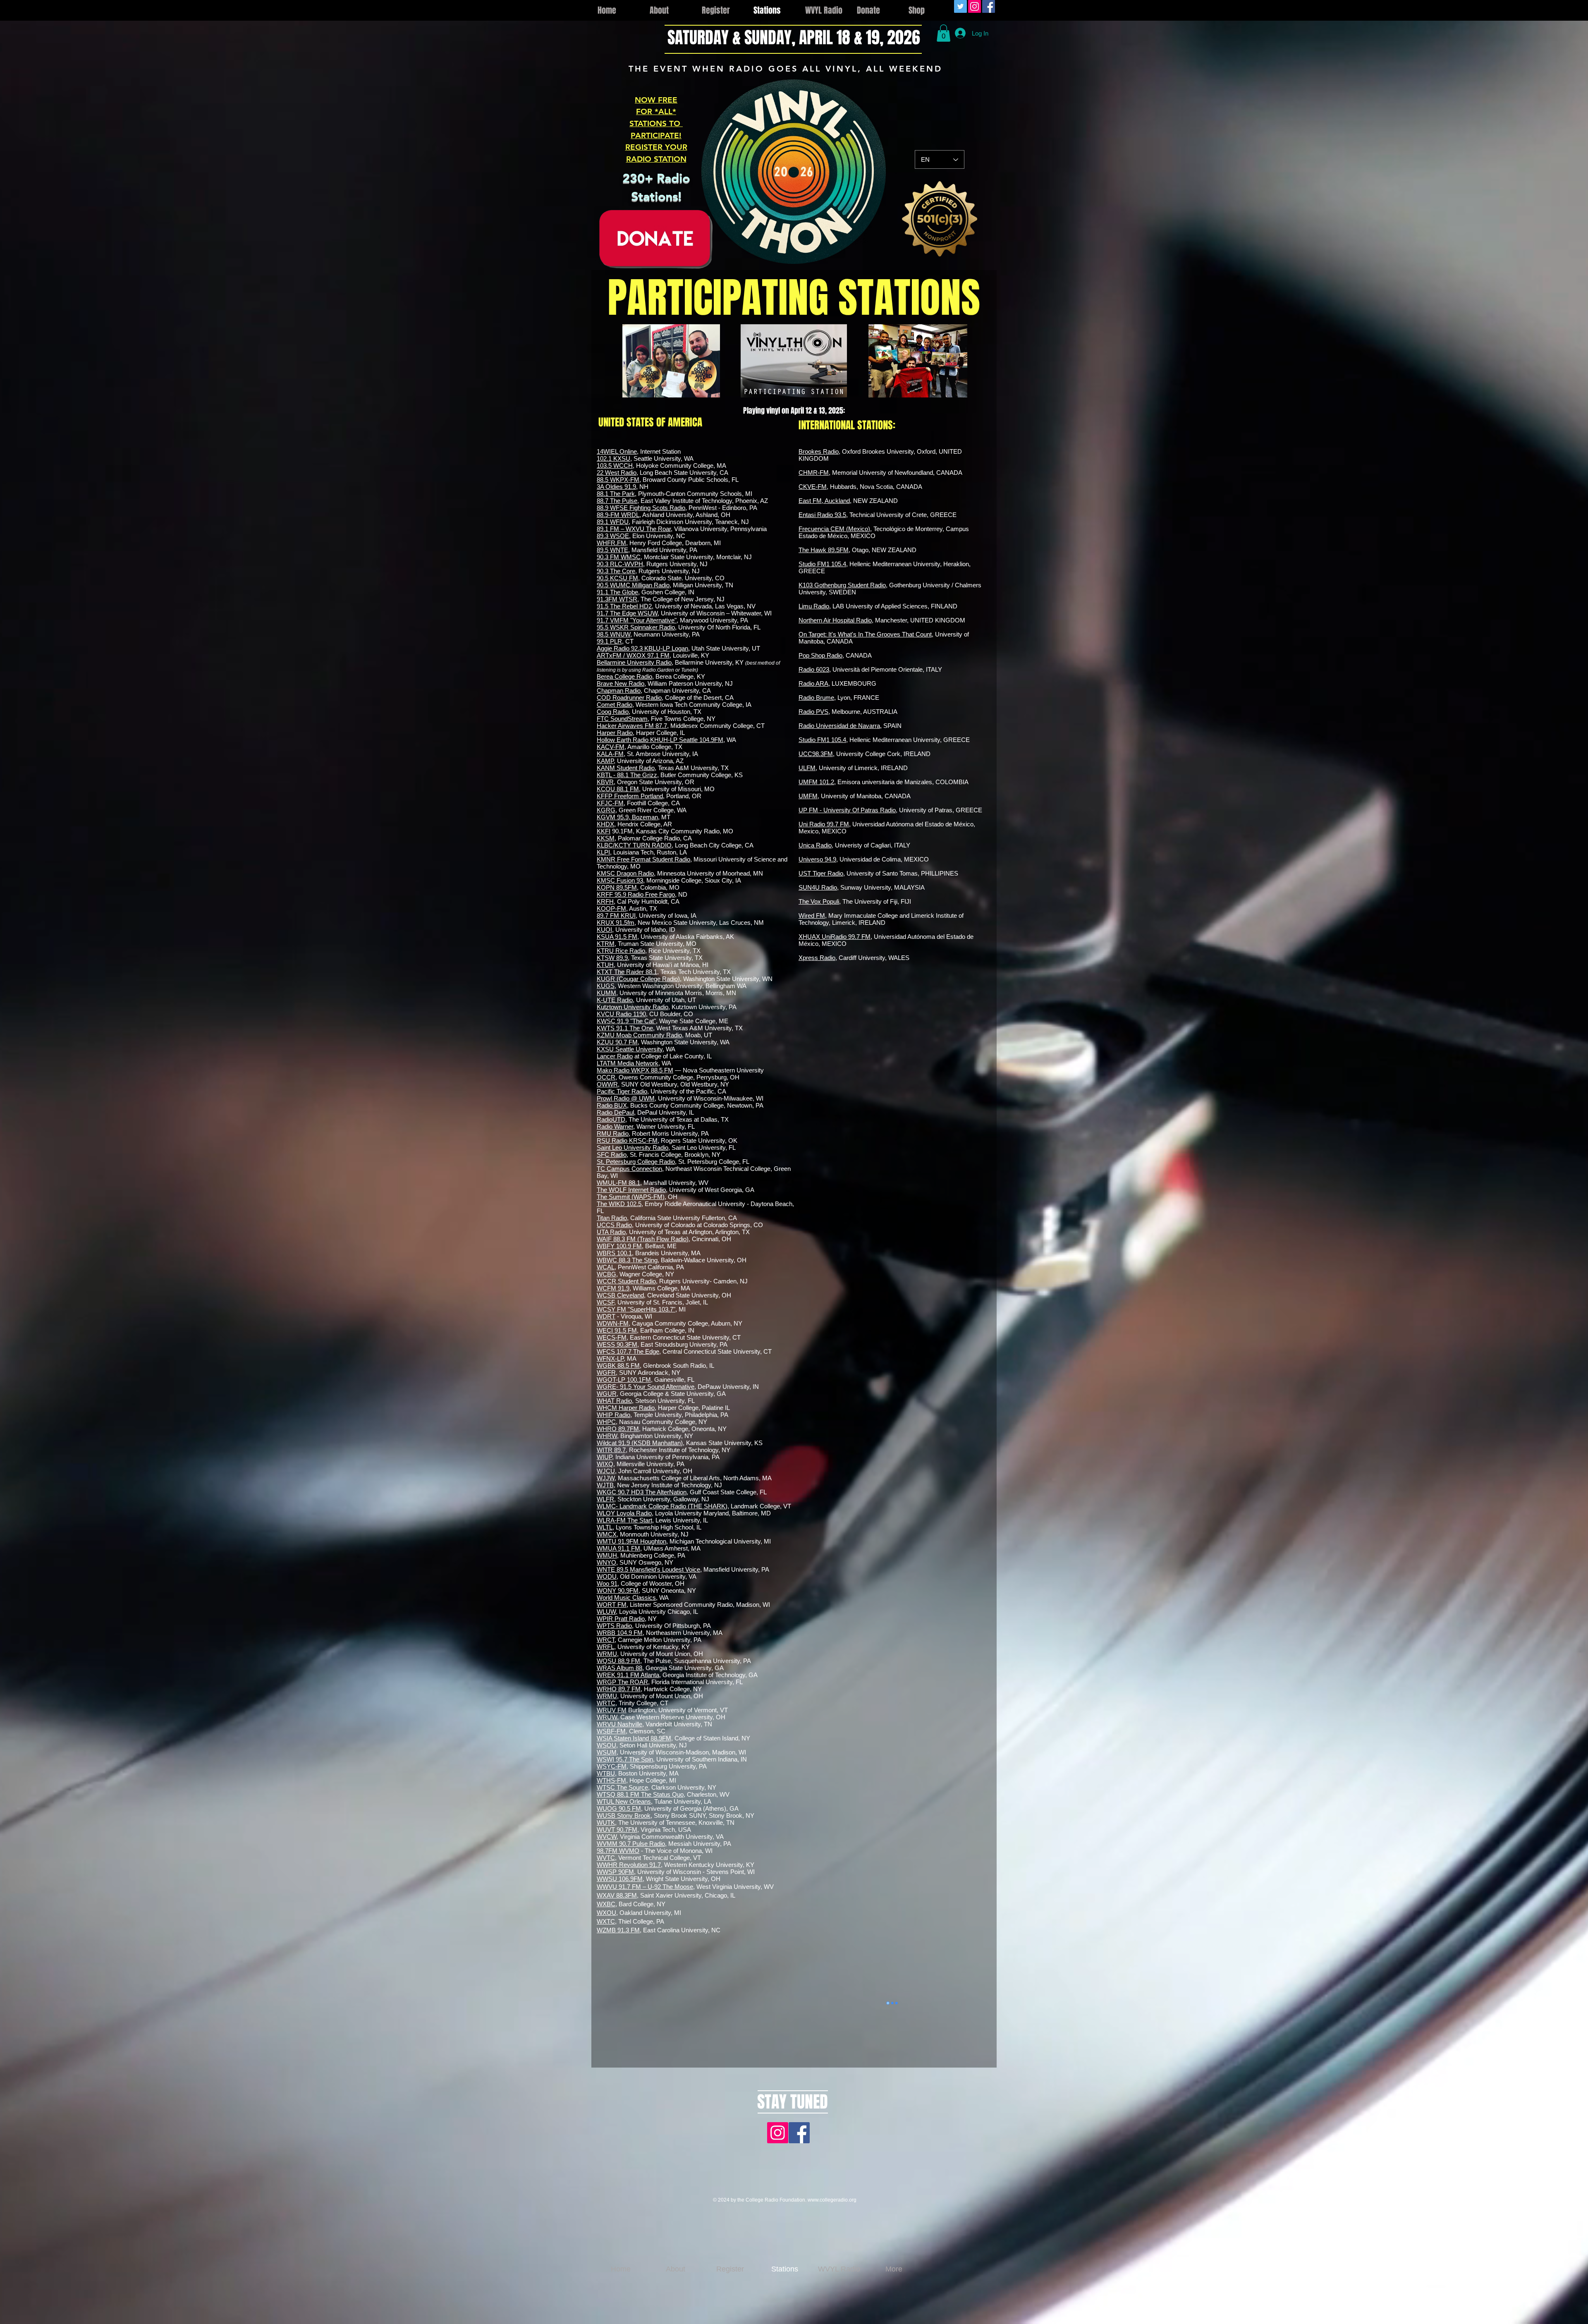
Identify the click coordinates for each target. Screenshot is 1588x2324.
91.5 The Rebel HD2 (624, 606)
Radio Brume (816, 698)
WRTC (606, 1703)
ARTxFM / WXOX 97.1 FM (633, 655)
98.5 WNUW (613, 634)
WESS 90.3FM (617, 1344)
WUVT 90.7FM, (618, 1830)
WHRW (607, 1436)
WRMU (607, 1654)
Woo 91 (607, 1583)
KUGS (606, 986)
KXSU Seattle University (630, 1049)
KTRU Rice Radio (621, 951)
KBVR (605, 782)
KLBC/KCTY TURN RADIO (634, 845)
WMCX (607, 1534)
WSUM (607, 1752)
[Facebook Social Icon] (989, 6)
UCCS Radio (614, 1225)
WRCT (606, 1640)
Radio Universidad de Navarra (839, 726)
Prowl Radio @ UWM (626, 1098)
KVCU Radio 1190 (621, 1014)
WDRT (606, 1316)
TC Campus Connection (629, 1169)
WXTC (606, 1921)
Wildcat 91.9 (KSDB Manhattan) (640, 1443)
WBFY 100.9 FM (619, 1246)
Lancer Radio (615, 1056)
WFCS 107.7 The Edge (628, 1351)
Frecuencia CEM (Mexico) (834, 529)
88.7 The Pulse (617, 501)
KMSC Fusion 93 (620, 880)
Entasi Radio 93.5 (822, 515)
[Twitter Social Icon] (960, 6)
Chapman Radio (619, 690)
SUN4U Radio (818, 887)
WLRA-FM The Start (624, 1520)
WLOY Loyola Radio (624, 1513)
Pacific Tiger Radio (622, 1091)
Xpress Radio (817, 958)
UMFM (808, 796)
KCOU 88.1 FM (618, 789)
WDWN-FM (613, 1323)
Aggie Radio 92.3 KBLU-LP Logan (642, 648)
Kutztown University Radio (633, 1007)
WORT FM (612, 1605)
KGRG (606, 810)
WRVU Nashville (619, 1724)
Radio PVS (813, 712)
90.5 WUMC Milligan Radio (633, 585)
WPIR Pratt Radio (621, 1619)
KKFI (604, 831)
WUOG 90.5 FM (619, 1808)
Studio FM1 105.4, (823, 740)
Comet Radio (615, 705)
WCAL (606, 1267)
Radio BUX (612, 1105)
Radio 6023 (814, 669)
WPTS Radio (614, 1626)
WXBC (606, 1904)
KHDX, (606, 824)
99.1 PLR (609, 641)
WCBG (606, 1274)
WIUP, (605, 1457)
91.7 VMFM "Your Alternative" (637, 620)
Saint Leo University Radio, (633, 1148)
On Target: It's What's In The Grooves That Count (865, 634)
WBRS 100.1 (614, 1253)
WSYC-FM (612, 1766)
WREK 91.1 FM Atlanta (628, 1675)
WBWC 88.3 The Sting (627, 1260)
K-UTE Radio (615, 1000)
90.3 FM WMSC (619, 557)
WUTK (606, 1823)
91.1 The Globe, (618, 592)
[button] (943, 33)
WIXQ (605, 1464)
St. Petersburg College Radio (636, 1162)
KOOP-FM (611, 908)
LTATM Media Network (628, 1063)
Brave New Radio (621, 683)
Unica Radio (815, 845)
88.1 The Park (616, 494)
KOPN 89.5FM (617, 887)
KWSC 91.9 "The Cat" (626, 1021)
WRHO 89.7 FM (619, 1689)
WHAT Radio (614, 1401)
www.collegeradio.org (832, 2190)
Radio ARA (813, 683)
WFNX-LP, (611, 1358)
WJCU (606, 1471)
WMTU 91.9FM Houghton (631, 1541)
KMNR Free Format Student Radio (643, 859)
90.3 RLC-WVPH (620, 564)
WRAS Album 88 (619, 1668)
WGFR (606, 1373)
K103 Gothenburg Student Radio (842, 585)
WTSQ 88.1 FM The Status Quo (640, 1794)
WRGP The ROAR (622, 1682)
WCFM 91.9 (613, 1288)
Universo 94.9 (817, 859)
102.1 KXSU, (614, 458)
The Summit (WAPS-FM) (631, 1197)
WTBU (606, 1773)
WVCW (607, 1837)
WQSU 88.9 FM (618, 1661)
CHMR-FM (814, 473)
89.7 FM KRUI (616, 915)
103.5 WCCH (615, 466)
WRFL (605, 1647)
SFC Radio (612, 1155)
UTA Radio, (612, 1232)
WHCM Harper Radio (626, 1408)
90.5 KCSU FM (617, 578)
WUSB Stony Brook (624, 1815)
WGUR (607, 1394)
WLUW (606, 1612)
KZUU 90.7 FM (617, 1042)
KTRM (606, 944)
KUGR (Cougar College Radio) (638, 979)
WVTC (606, 1858)
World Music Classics (626, 1598)
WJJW (606, 1478)
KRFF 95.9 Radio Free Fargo (636, 894)
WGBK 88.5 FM (618, 1365)
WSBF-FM (611, 1731)
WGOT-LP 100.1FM (624, 1380)
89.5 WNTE (612, 550)
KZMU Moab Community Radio (639, 1035)
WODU (607, 1576)
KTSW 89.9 (612, 958)
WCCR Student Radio (626, 1281)
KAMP (605, 761)
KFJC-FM (610, 803)
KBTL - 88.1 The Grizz (627, 775)
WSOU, (607, 1745)
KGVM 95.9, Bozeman (627, 817)
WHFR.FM (611, 543)
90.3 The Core (616, 571)
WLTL (605, 1527)
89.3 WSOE (613, 536)
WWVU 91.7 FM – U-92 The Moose (645, 1887)
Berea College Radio (624, 676)
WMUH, (608, 1555)
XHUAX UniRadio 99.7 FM (835, 937)
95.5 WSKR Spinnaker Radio (636, 627)
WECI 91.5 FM (617, 1330)
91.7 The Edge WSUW (627, 613)
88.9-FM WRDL (618, 515)
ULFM (807, 768)
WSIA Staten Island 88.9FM (634, 1738)
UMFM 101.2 (816, 782)
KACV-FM (611, 747)
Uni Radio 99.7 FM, (825, 824)
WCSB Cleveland (620, 1295)
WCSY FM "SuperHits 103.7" (636, 1309)
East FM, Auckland (824, 501)
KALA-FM (610, 754)
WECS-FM (612, 1337)
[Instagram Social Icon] (975, 6)
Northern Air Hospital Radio (835, 620)
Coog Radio (613, 712)
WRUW (607, 1717)
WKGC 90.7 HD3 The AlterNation (642, 1492)
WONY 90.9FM (618, 1590)
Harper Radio (615, 733)
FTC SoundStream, (623, 719)
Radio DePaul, (616, 1112)
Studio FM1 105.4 (822, 564)
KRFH (605, 901)
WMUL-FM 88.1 (618, 1183)
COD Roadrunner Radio (629, 698)
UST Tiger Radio (821, 873)
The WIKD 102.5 (619, 1204)
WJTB (605, 1485)
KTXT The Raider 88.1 (627, 972)
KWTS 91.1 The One (625, 1028)
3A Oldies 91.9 (616, 487)
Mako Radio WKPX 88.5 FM (635, 1070)
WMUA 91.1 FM (618, 1548)
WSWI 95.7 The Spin (625, 1759)
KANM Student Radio (626, 768)
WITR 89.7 (611, 1450)
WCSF (605, 1302)
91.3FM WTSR (617, 599)
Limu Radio (814, 606)
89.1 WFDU (613, 522)
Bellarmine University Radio (634, 662)
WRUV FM (612, 1710)
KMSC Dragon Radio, (626, 873)
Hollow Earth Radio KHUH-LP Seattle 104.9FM (660, 740)
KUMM (606, 993)
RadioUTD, (612, 1119)
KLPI (603, 852)
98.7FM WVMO (618, 1851)
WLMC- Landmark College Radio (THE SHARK (661, 1506)
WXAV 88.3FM (617, 1895)
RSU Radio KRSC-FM (627, 1140)
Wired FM (812, 915)
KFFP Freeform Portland (630, 796)
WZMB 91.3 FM (618, 1930)
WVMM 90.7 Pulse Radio (631, 1844)
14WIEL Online (617, 451)
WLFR (605, 1499)
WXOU (606, 1913)
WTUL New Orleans (624, 1801)
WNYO (606, 1562)
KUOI (604, 930)
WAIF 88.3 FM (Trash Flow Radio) (643, 1239)
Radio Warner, (616, 1126)
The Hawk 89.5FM (824, 550)
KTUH (605, 965)
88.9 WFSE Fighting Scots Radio (641, 508)
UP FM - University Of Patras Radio (847, 810)
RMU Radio (613, 1133)
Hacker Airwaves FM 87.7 (632, 726)
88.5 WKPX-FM (618, 480)
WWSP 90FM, (616, 1872)
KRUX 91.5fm (616, 923)
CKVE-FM (813, 487)
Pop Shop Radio (820, 655)
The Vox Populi (819, 901)
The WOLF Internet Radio (631, 1190)
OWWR (607, 1084)
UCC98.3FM (816, 754)
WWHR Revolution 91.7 (629, 1865)
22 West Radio (617, 473)
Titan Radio (612, 1218)
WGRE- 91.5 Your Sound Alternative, (646, 1387)
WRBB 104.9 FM (620, 1633)
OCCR (606, 1077)
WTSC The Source (622, 1787)
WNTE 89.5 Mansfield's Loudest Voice (648, 1569)
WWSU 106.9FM (620, 1879)
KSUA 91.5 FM (617, 937)
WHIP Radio (613, 1415)
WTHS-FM (611, 1780)
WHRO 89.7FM (618, 1429)
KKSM (606, 838)
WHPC (606, 1422)
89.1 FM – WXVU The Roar (634, 529)
